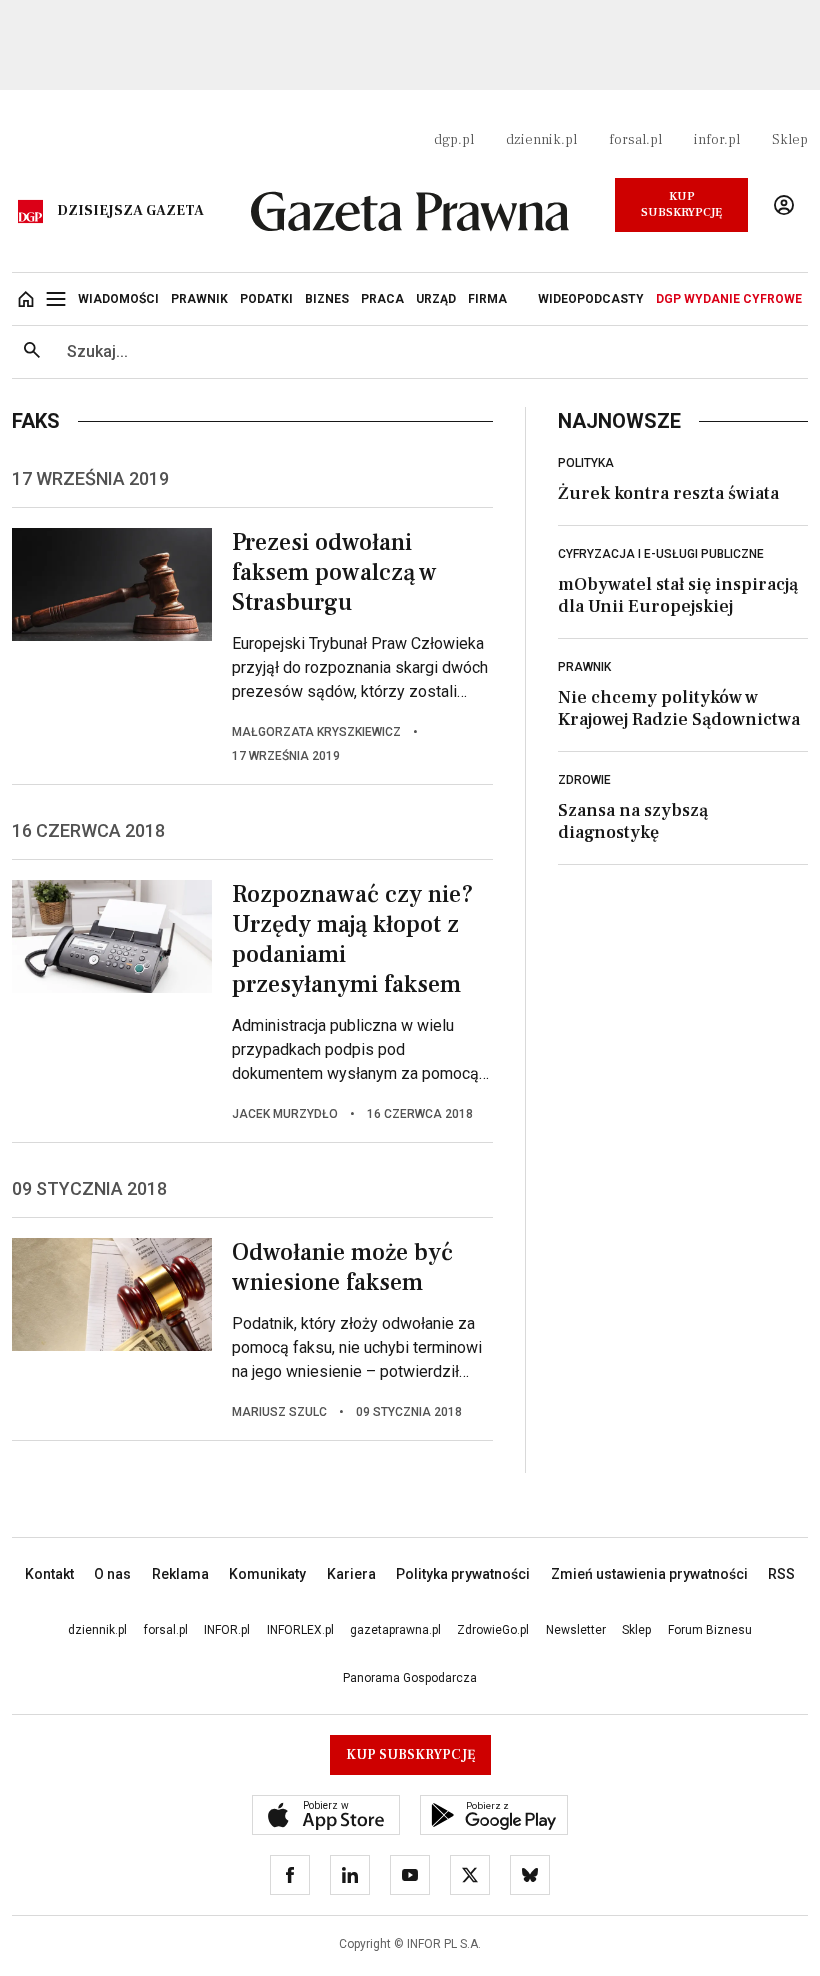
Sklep (790, 140)
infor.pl (717, 140)
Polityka (586, 463)
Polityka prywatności (463, 1574)
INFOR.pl (227, 1630)
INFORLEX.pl (300, 1630)
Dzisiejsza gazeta (130, 211)
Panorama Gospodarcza (410, 1678)
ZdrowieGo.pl (493, 1630)
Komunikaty (267, 1574)
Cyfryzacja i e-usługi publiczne (661, 554)
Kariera (351, 1574)
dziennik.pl (541, 140)
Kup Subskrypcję (681, 204)
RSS (781, 1574)
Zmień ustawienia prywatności (649, 1574)
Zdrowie (584, 780)
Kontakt (49, 1574)
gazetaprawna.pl (395, 1630)
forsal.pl (635, 140)
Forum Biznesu (710, 1630)
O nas (112, 1574)
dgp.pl (454, 140)
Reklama (180, 1574)
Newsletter (576, 1630)
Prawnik (584, 667)
